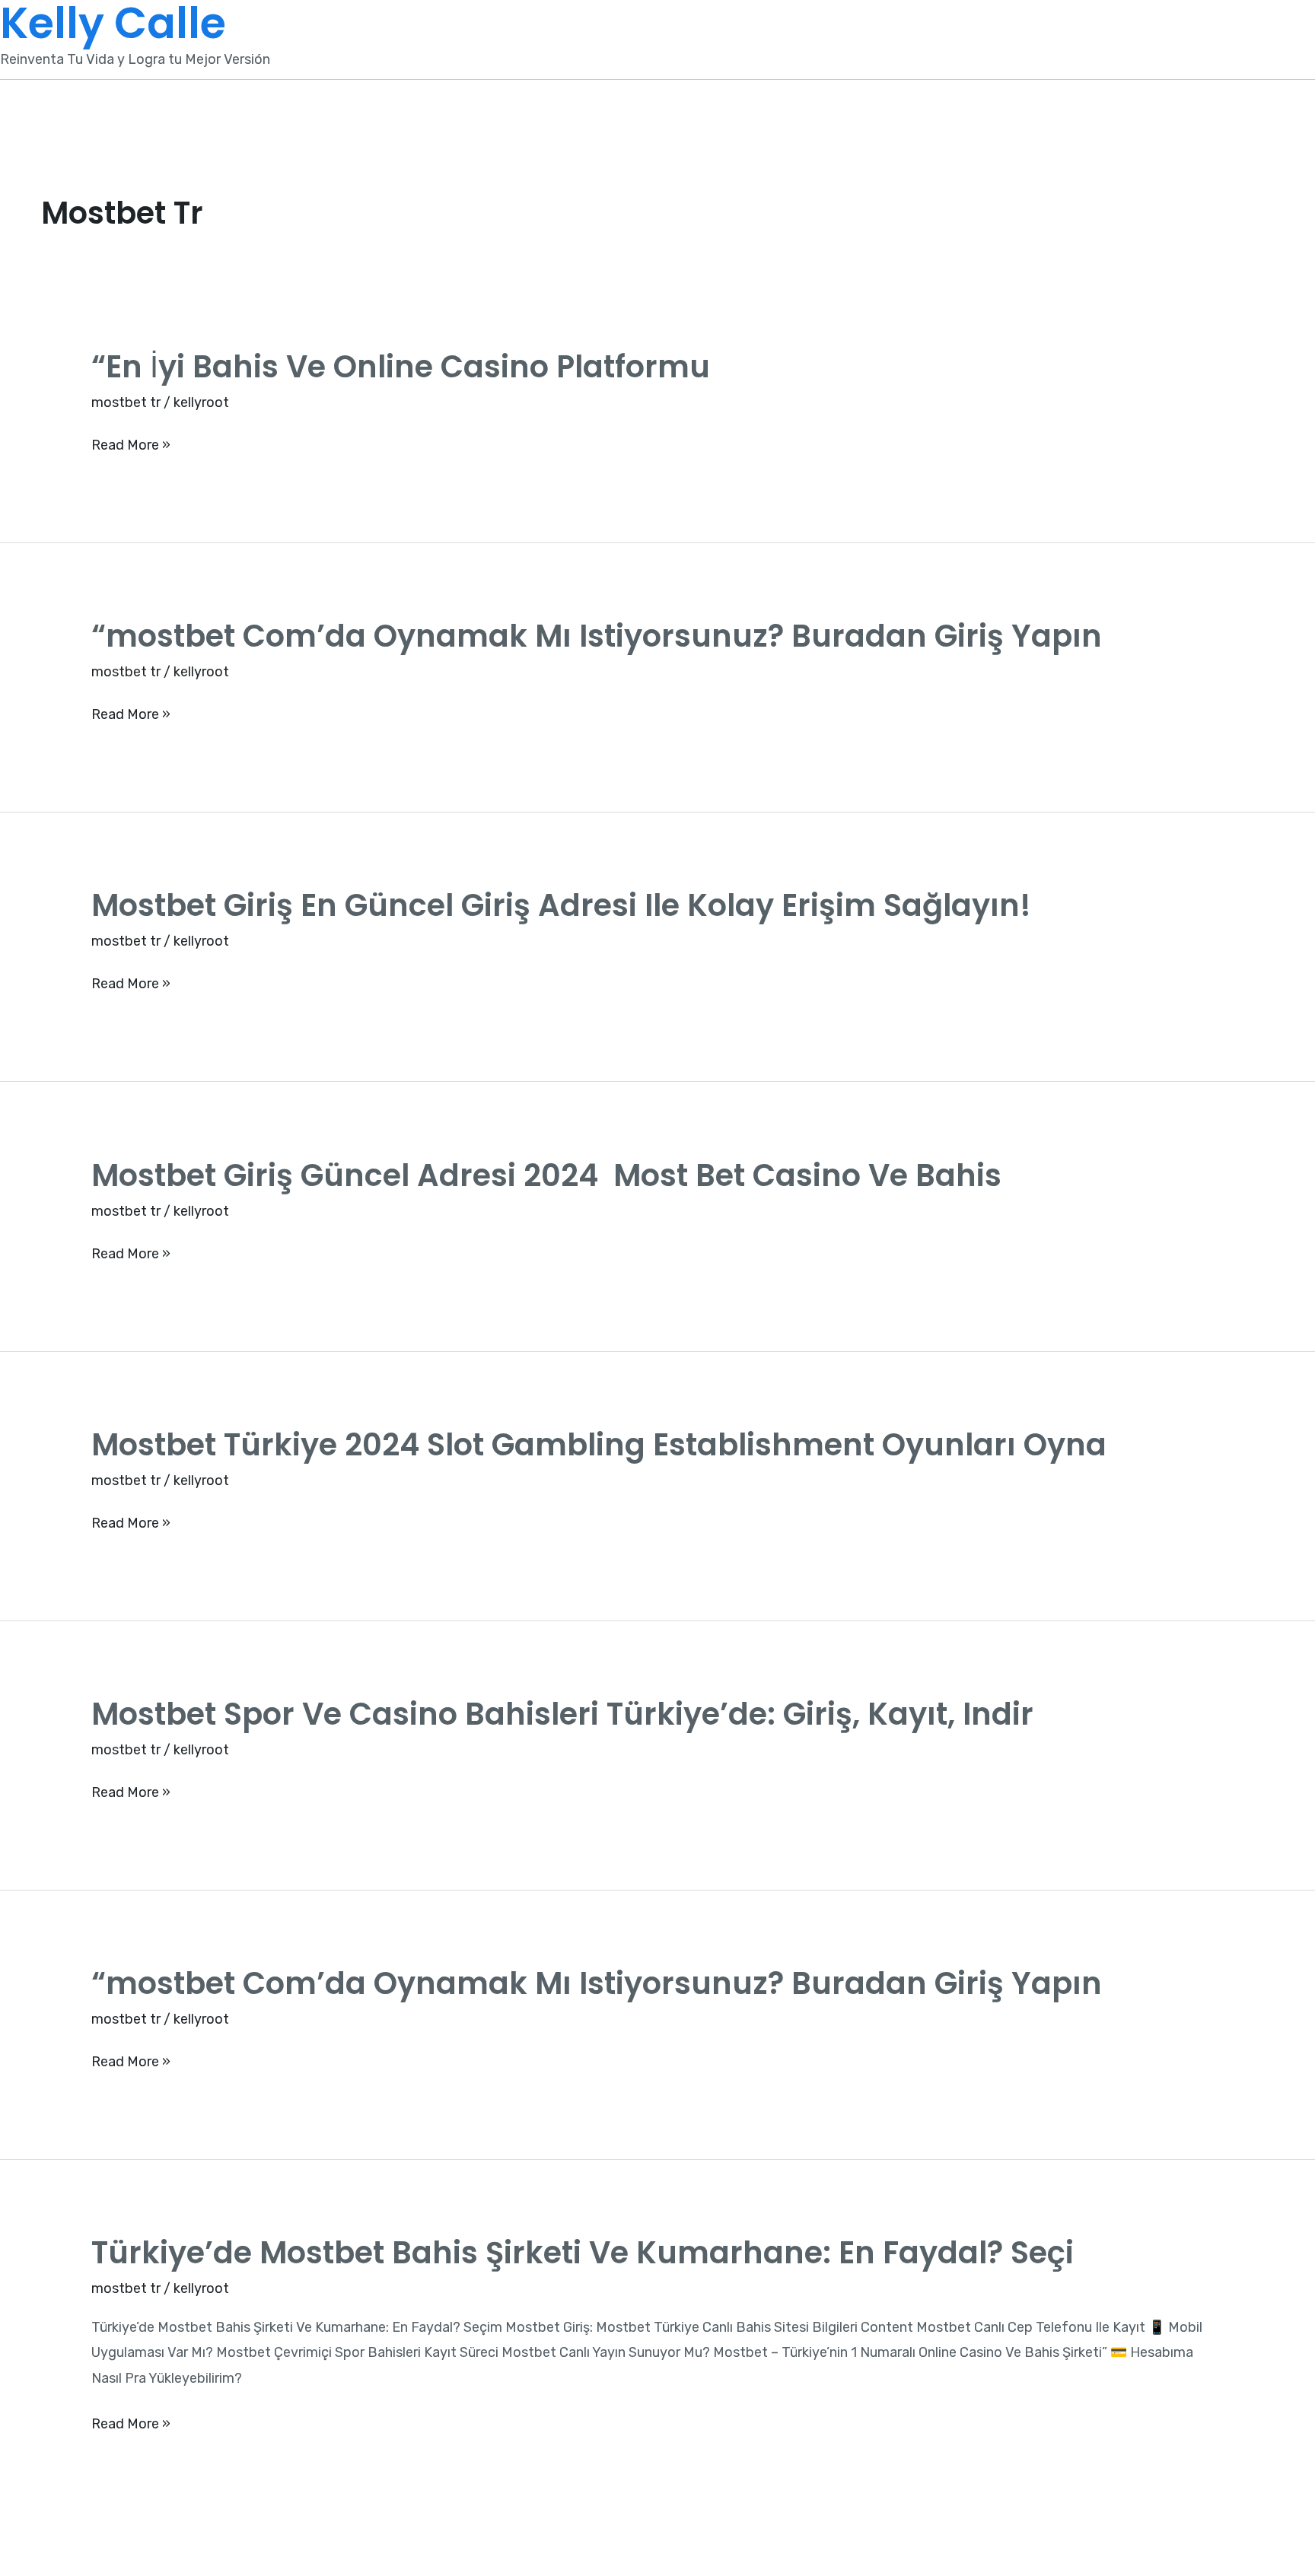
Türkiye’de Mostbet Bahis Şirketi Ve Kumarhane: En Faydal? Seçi (583, 2253)
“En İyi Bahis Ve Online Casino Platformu (401, 367)
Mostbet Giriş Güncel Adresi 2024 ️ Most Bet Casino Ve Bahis (546, 1175)
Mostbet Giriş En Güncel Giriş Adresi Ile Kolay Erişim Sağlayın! (561, 905)
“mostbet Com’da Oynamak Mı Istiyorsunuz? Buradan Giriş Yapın (597, 636)
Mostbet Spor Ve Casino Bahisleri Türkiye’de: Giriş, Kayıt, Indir (562, 1714)
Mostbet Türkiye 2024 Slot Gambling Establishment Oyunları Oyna (599, 1445)
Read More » (131, 445)
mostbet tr (126, 402)
